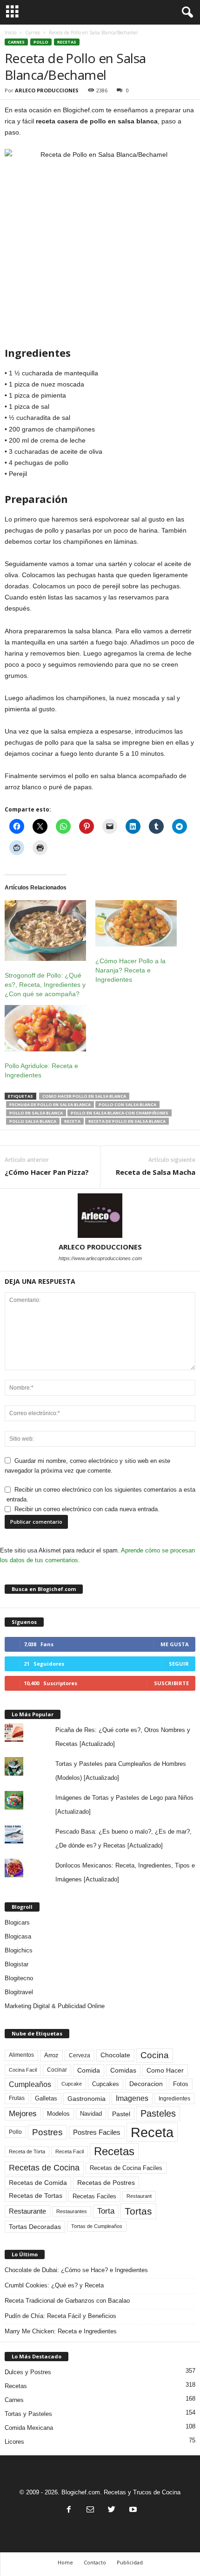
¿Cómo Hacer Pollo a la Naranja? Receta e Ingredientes (130, 970)
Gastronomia (87, 2099)
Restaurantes (72, 2211)
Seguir (179, 1664)
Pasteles (158, 2113)
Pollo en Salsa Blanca (36, 1113)
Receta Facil (70, 2151)
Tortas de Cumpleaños (97, 2226)
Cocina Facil (23, 2070)
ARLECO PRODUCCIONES (47, 90)
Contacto (95, 2562)
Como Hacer (165, 2070)
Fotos (181, 2084)
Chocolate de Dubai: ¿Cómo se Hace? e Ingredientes (76, 2270)
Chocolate (115, 2055)
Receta (72, 1121)
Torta (106, 2211)
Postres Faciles (97, 2132)
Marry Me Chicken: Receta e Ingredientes (61, 2331)
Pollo (41, 42)
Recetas (67, 42)
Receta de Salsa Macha (156, 1172)
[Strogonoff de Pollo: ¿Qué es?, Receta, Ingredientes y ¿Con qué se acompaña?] (45, 931)
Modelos (58, 2114)
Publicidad (130, 2562)
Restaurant (139, 2196)
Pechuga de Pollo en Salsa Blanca (50, 1104)
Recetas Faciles (94, 2196)
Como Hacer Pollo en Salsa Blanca (84, 1096)
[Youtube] (132, 2510)
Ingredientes (174, 2099)
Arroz (51, 2055)
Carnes (33, 32)
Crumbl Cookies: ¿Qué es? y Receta (54, 2285)
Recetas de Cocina (44, 2168)
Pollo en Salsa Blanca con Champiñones (120, 1113)
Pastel (121, 2114)
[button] (186, 13)
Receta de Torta (27, 2151)
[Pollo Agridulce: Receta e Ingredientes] (45, 1028)
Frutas (17, 2098)
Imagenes (132, 2098)
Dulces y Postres (28, 2372)
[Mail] (90, 2510)
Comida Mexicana (29, 2428)
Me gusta (175, 1644)
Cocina (155, 2055)
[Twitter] (112, 2510)
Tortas (138, 2211)
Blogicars (17, 1922)
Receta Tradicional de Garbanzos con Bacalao (67, 2301)
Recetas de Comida (38, 2183)
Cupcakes (106, 2084)
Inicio (10, 32)
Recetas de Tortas (36, 2196)
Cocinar (57, 2070)
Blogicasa (18, 1936)
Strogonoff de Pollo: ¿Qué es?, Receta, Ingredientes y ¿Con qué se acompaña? (45, 985)
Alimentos (21, 2055)
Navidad (91, 2114)
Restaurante (27, 2211)
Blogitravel (19, 1992)
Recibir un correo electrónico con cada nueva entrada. (87, 1509)
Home (65, 2562)
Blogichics (19, 1950)
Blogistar (17, 1964)
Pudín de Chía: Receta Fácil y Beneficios (60, 2316)
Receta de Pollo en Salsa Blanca (127, 1121)
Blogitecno (19, 1978)
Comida (89, 2070)
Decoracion (146, 2084)
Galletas (46, 2099)
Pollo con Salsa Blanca (127, 1104)
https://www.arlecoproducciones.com (100, 1258)
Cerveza (80, 2055)
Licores (14, 2442)
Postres (47, 2132)
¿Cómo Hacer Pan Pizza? (47, 1172)
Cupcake (72, 2084)
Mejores (23, 2114)
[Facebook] (69, 2510)
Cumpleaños (30, 2084)
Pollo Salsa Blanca (33, 1121)
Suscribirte (171, 1683)
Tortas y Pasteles (28, 2414)
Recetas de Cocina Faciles (126, 2168)
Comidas (123, 2070)
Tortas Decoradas (35, 2227)
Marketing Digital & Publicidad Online (55, 2006)
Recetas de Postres (106, 2183)
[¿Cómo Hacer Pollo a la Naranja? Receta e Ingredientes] (136, 923)
